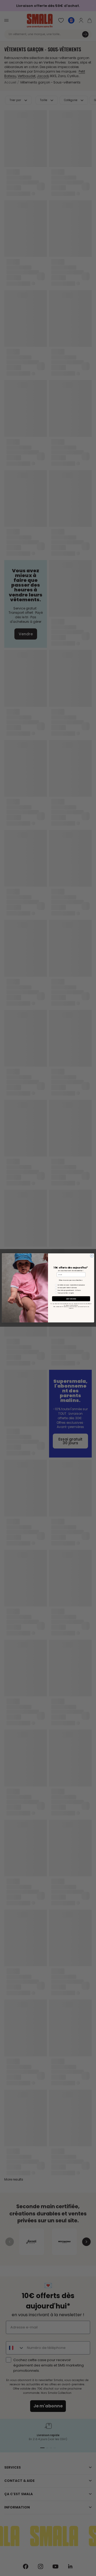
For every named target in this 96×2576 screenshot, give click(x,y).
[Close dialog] (92, 1256)
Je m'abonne (71, 1299)
